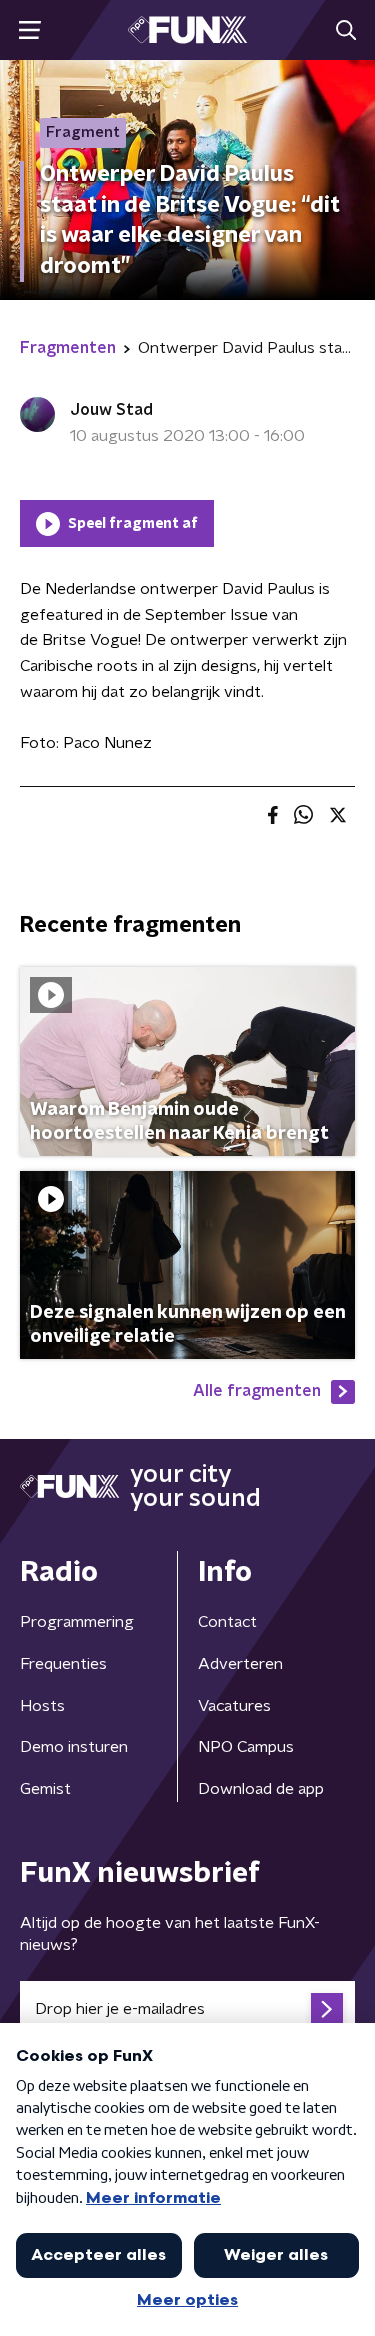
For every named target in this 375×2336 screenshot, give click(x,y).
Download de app (261, 1789)
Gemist (45, 1789)
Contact (227, 1622)
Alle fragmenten (257, 1391)
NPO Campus (246, 1747)
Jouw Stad (111, 410)
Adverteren (240, 1664)
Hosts (42, 1706)
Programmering (77, 1622)
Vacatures (234, 1706)
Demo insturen (74, 1747)
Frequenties (63, 1664)
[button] (29, 30)
